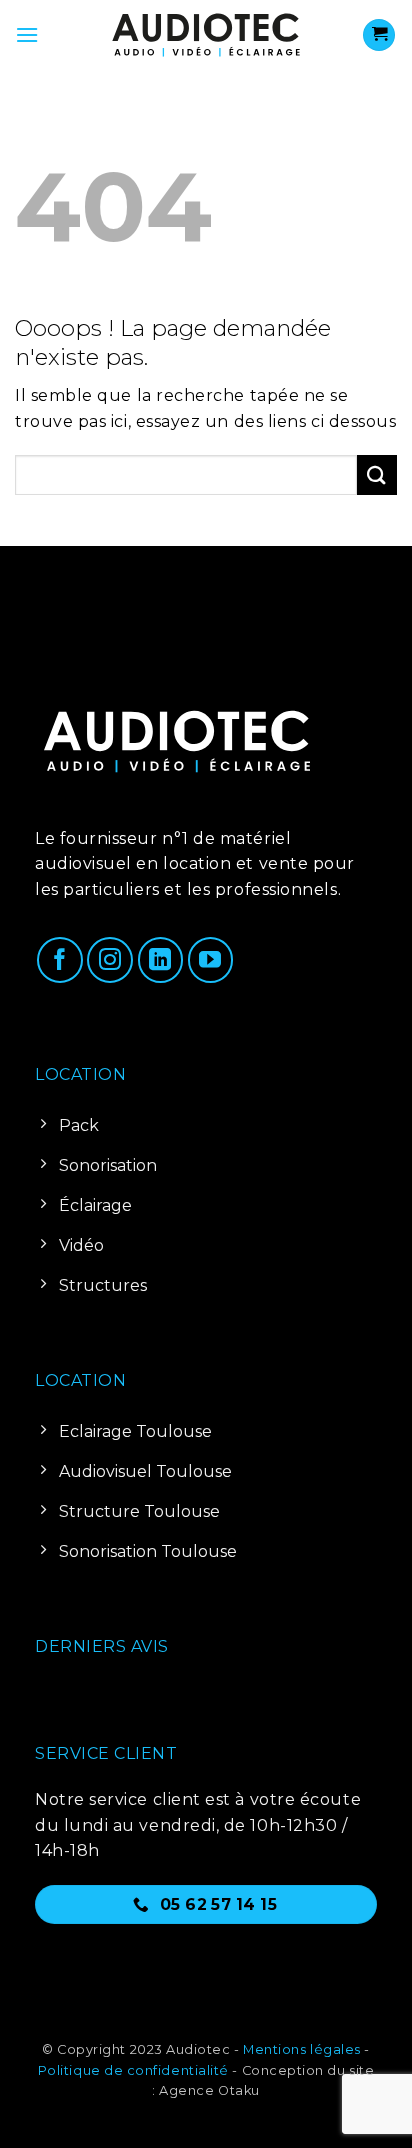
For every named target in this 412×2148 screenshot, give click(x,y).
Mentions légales (302, 2049)
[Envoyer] (377, 474)
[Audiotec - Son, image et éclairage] (206, 35)
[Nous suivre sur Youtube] (211, 960)
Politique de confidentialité (133, 2070)
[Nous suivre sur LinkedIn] (161, 960)
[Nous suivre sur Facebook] (60, 960)
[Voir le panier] (379, 35)
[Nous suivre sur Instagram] (110, 960)
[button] (27, 34)
